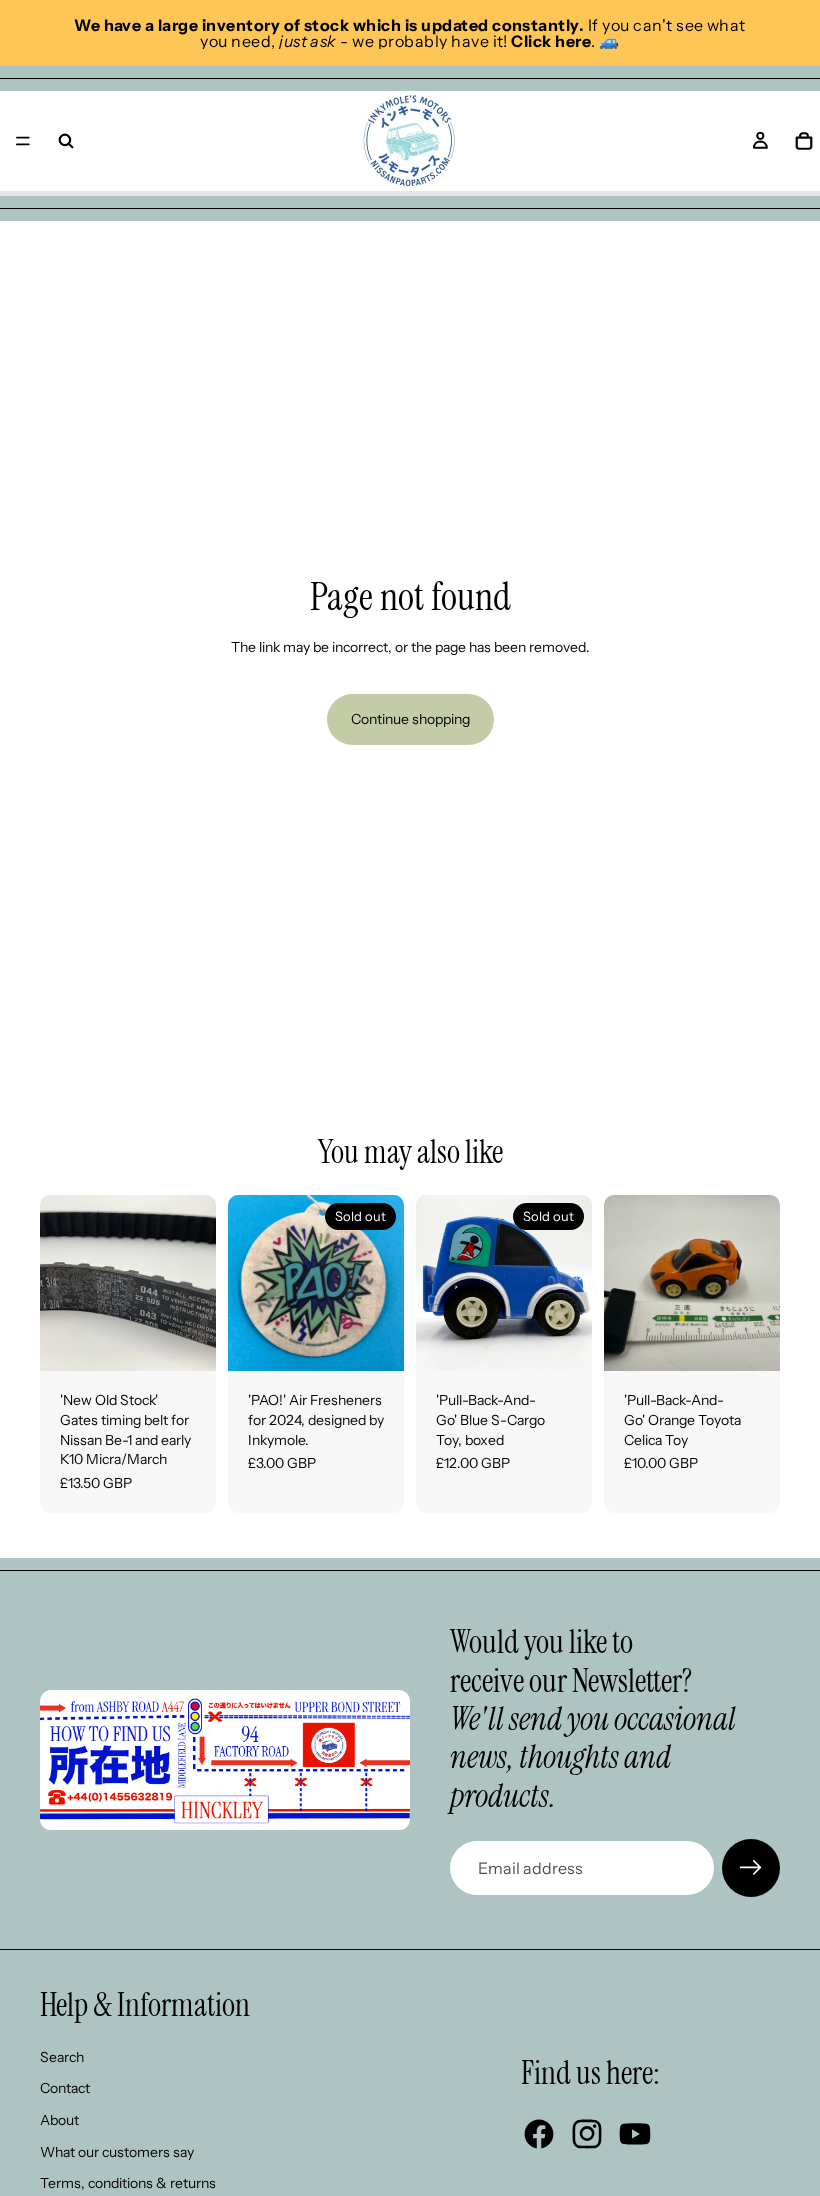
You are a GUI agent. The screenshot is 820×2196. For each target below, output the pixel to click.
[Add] (185, 1341)
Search (62, 2057)
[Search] (66, 141)
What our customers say (117, 2152)
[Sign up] (751, 1868)
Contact (65, 2088)
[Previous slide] (62, 1283)
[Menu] (23, 141)
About (59, 2120)
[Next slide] (194, 1283)
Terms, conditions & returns (128, 2183)
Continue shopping (410, 719)
